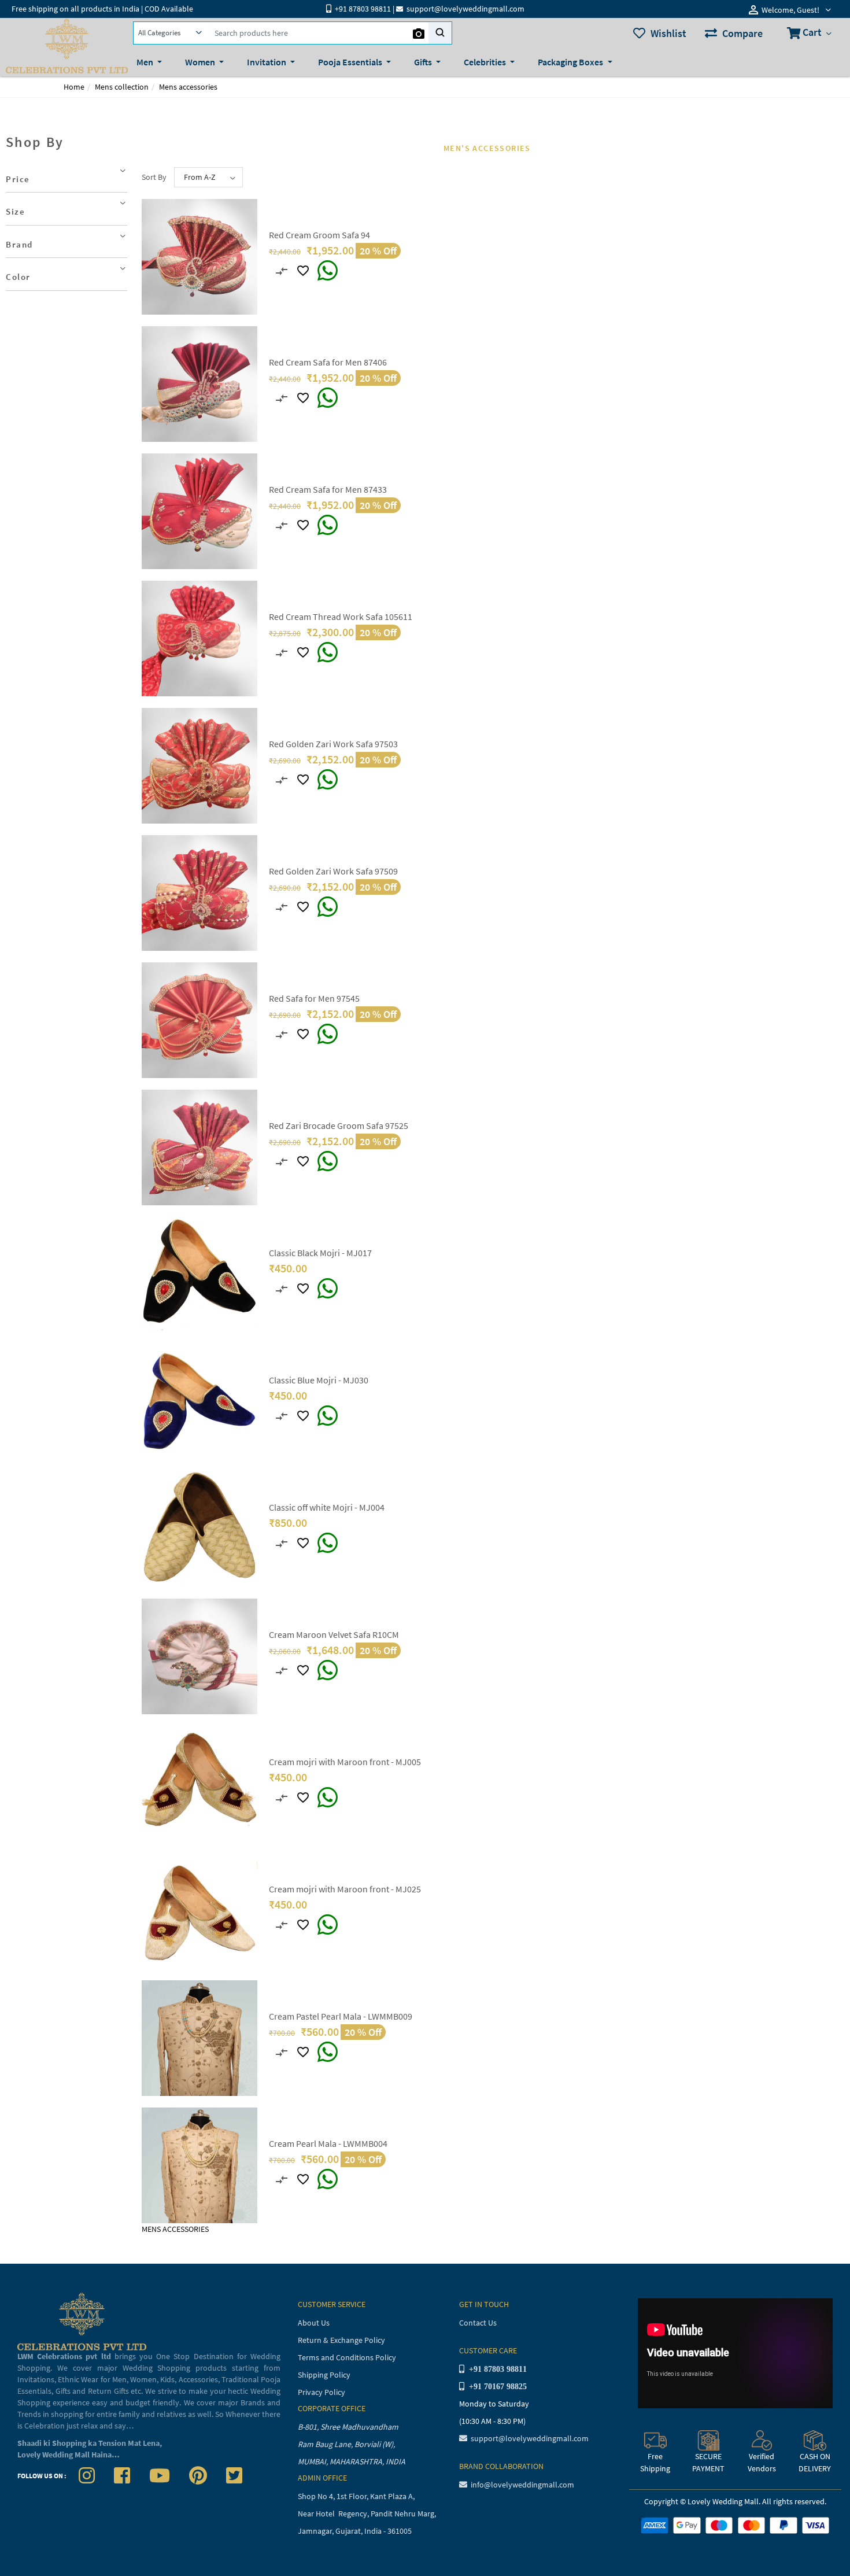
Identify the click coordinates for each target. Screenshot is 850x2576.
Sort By (154, 177)
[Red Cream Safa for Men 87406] (199, 383)
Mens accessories (188, 87)
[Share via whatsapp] (328, 271)
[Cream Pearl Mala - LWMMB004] (199, 2164)
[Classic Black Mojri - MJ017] (199, 1274)
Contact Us (478, 2323)
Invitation (267, 62)
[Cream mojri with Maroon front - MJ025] (199, 1910)
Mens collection (122, 87)
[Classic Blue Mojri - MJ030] (199, 1401)
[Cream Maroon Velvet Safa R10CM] (199, 1655)
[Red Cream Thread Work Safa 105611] (199, 637)
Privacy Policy (321, 2392)
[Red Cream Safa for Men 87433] (199, 510)
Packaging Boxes (571, 62)
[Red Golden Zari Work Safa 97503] (199, 765)
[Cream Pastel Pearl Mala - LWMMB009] (199, 2037)
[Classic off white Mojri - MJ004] (199, 1528)
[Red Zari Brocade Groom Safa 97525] (199, 1146)
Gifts (424, 62)
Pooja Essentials (351, 62)
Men (146, 62)
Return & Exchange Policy (341, 2340)
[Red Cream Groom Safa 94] (199, 256)
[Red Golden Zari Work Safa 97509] (199, 892)
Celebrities (486, 62)
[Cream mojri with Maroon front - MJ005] (199, 1782)
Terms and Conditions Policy (347, 2357)
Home (74, 87)
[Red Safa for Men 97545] (199, 1019)
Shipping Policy (324, 2375)
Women (201, 62)
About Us (314, 2323)
